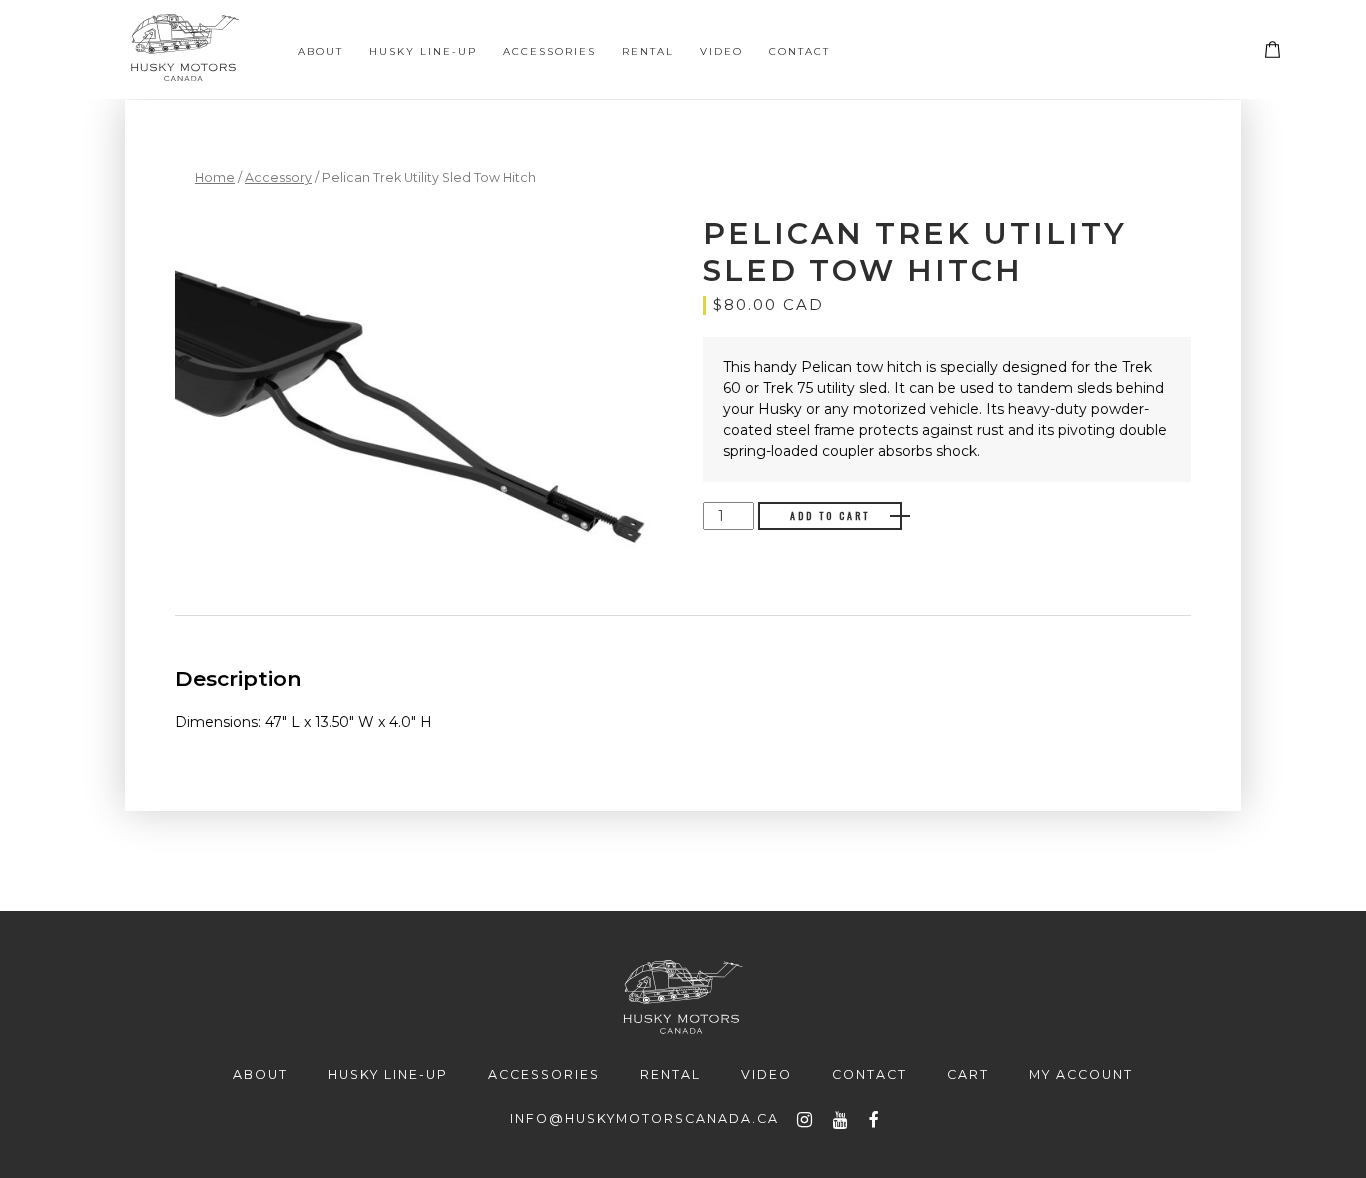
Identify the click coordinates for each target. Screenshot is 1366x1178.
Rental (648, 51)
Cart (1281, 53)
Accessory (278, 177)
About (320, 51)
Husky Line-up (423, 51)
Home (215, 177)
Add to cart (830, 515)
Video (721, 51)
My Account (1081, 1074)
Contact (799, 51)
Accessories (549, 51)
